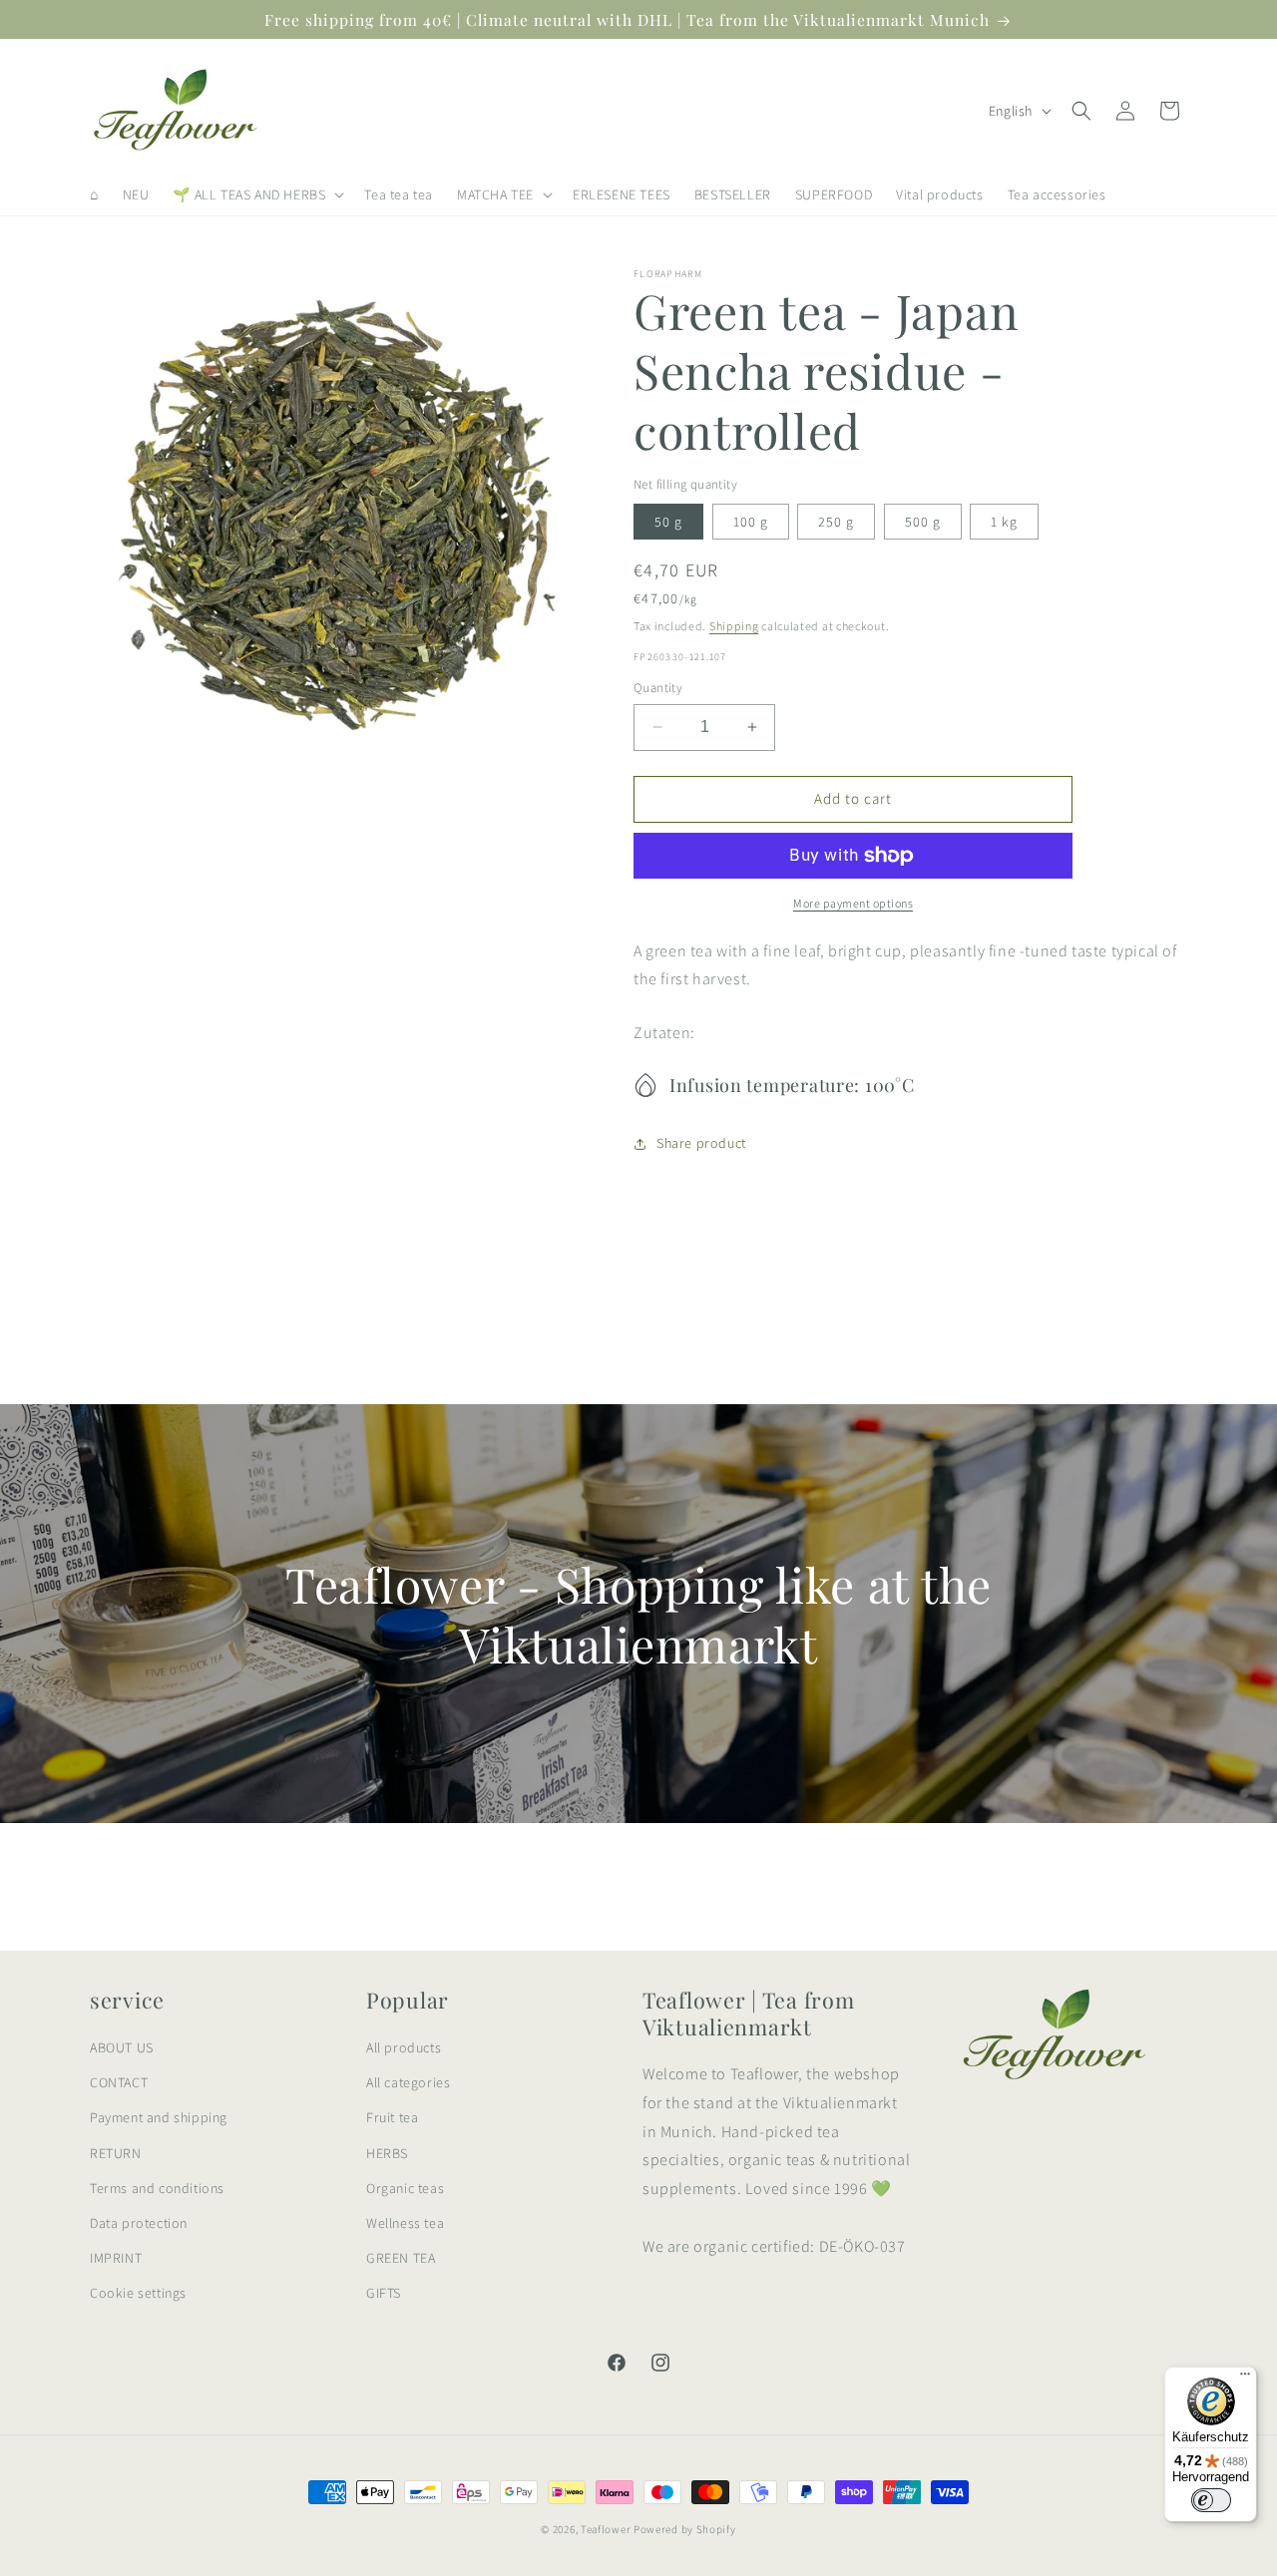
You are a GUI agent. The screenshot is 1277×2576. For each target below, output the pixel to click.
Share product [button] (701, 1143)
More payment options (853, 903)
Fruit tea (392, 2117)
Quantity (658, 688)
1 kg (1004, 522)
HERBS (387, 2153)
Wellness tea (405, 2223)
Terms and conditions (157, 2188)
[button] (256, 194)
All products (404, 2047)
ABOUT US (122, 2047)
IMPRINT (116, 2258)
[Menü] (1245, 2379)
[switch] (1211, 2500)
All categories (408, 2082)
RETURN (116, 2153)
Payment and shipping (159, 2117)
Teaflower (606, 2529)
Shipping (734, 626)
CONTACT (119, 2082)
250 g (836, 522)
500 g (923, 522)
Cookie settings (138, 2293)
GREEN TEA (401, 2258)
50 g (668, 522)
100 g (751, 522)
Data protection (139, 2223)
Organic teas (405, 2188)
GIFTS (384, 2293)
